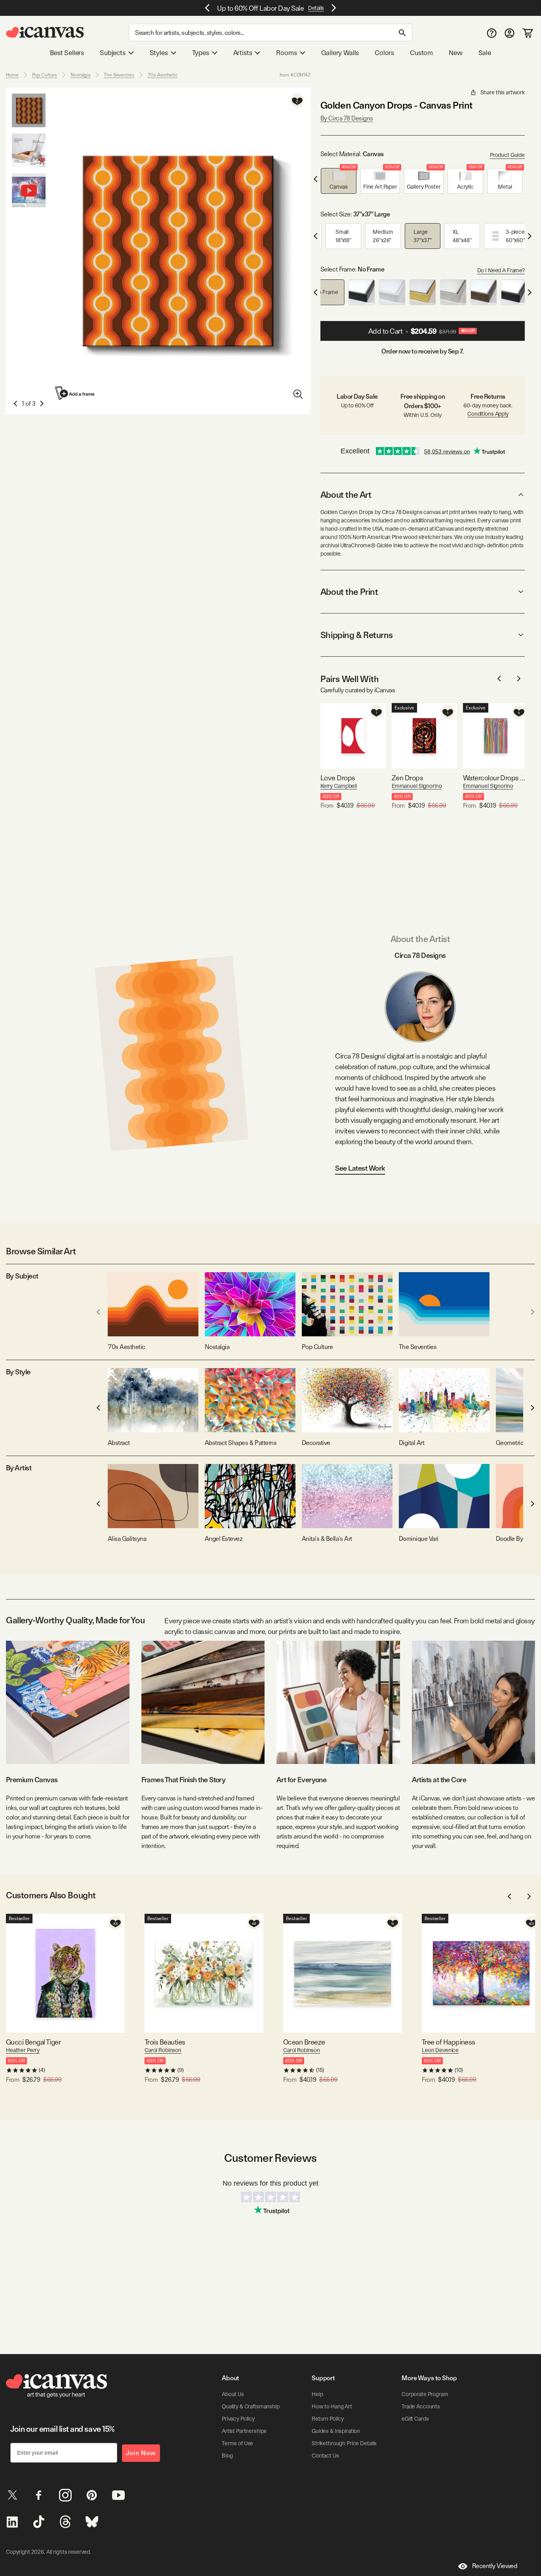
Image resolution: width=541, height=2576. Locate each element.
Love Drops (338, 778)
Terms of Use (237, 2443)
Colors (384, 53)
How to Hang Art (332, 2406)
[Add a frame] (75, 393)
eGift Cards (415, 2419)
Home (12, 75)
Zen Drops (407, 778)
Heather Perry (23, 2050)
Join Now (141, 2453)
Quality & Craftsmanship (251, 2406)
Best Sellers (67, 53)
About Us (233, 2394)
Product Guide (507, 155)
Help (317, 2394)
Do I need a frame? (501, 270)
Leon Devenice (440, 2050)
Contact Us (325, 2456)
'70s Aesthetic (163, 75)
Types (201, 53)
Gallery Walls (340, 53)
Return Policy (328, 2419)
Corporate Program (425, 2394)
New (455, 53)
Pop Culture (45, 75)
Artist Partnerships (244, 2431)
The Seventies (119, 75)
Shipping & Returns (357, 635)
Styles (159, 53)
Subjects (113, 53)
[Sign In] (510, 33)
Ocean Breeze (304, 2042)
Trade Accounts (421, 2406)
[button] (339, 181)
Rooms (286, 53)
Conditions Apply (488, 414)
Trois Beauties (165, 2042)
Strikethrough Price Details (344, 2443)
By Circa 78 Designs (347, 118)
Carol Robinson (163, 2050)
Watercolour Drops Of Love (496, 778)
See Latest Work (360, 1168)
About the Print (349, 592)
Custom (421, 53)
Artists (243, 53)
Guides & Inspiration (336, 2431)
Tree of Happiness (449, 2042)
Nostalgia (80, 75)
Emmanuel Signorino (417, 786)
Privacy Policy (238, 2419)
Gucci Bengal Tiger (33, 2042)
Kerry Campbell (339, 786)
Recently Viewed (495, 2566)
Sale (485, 53)
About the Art (346, 495)
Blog (227, 2456)
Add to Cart (422, 331)
